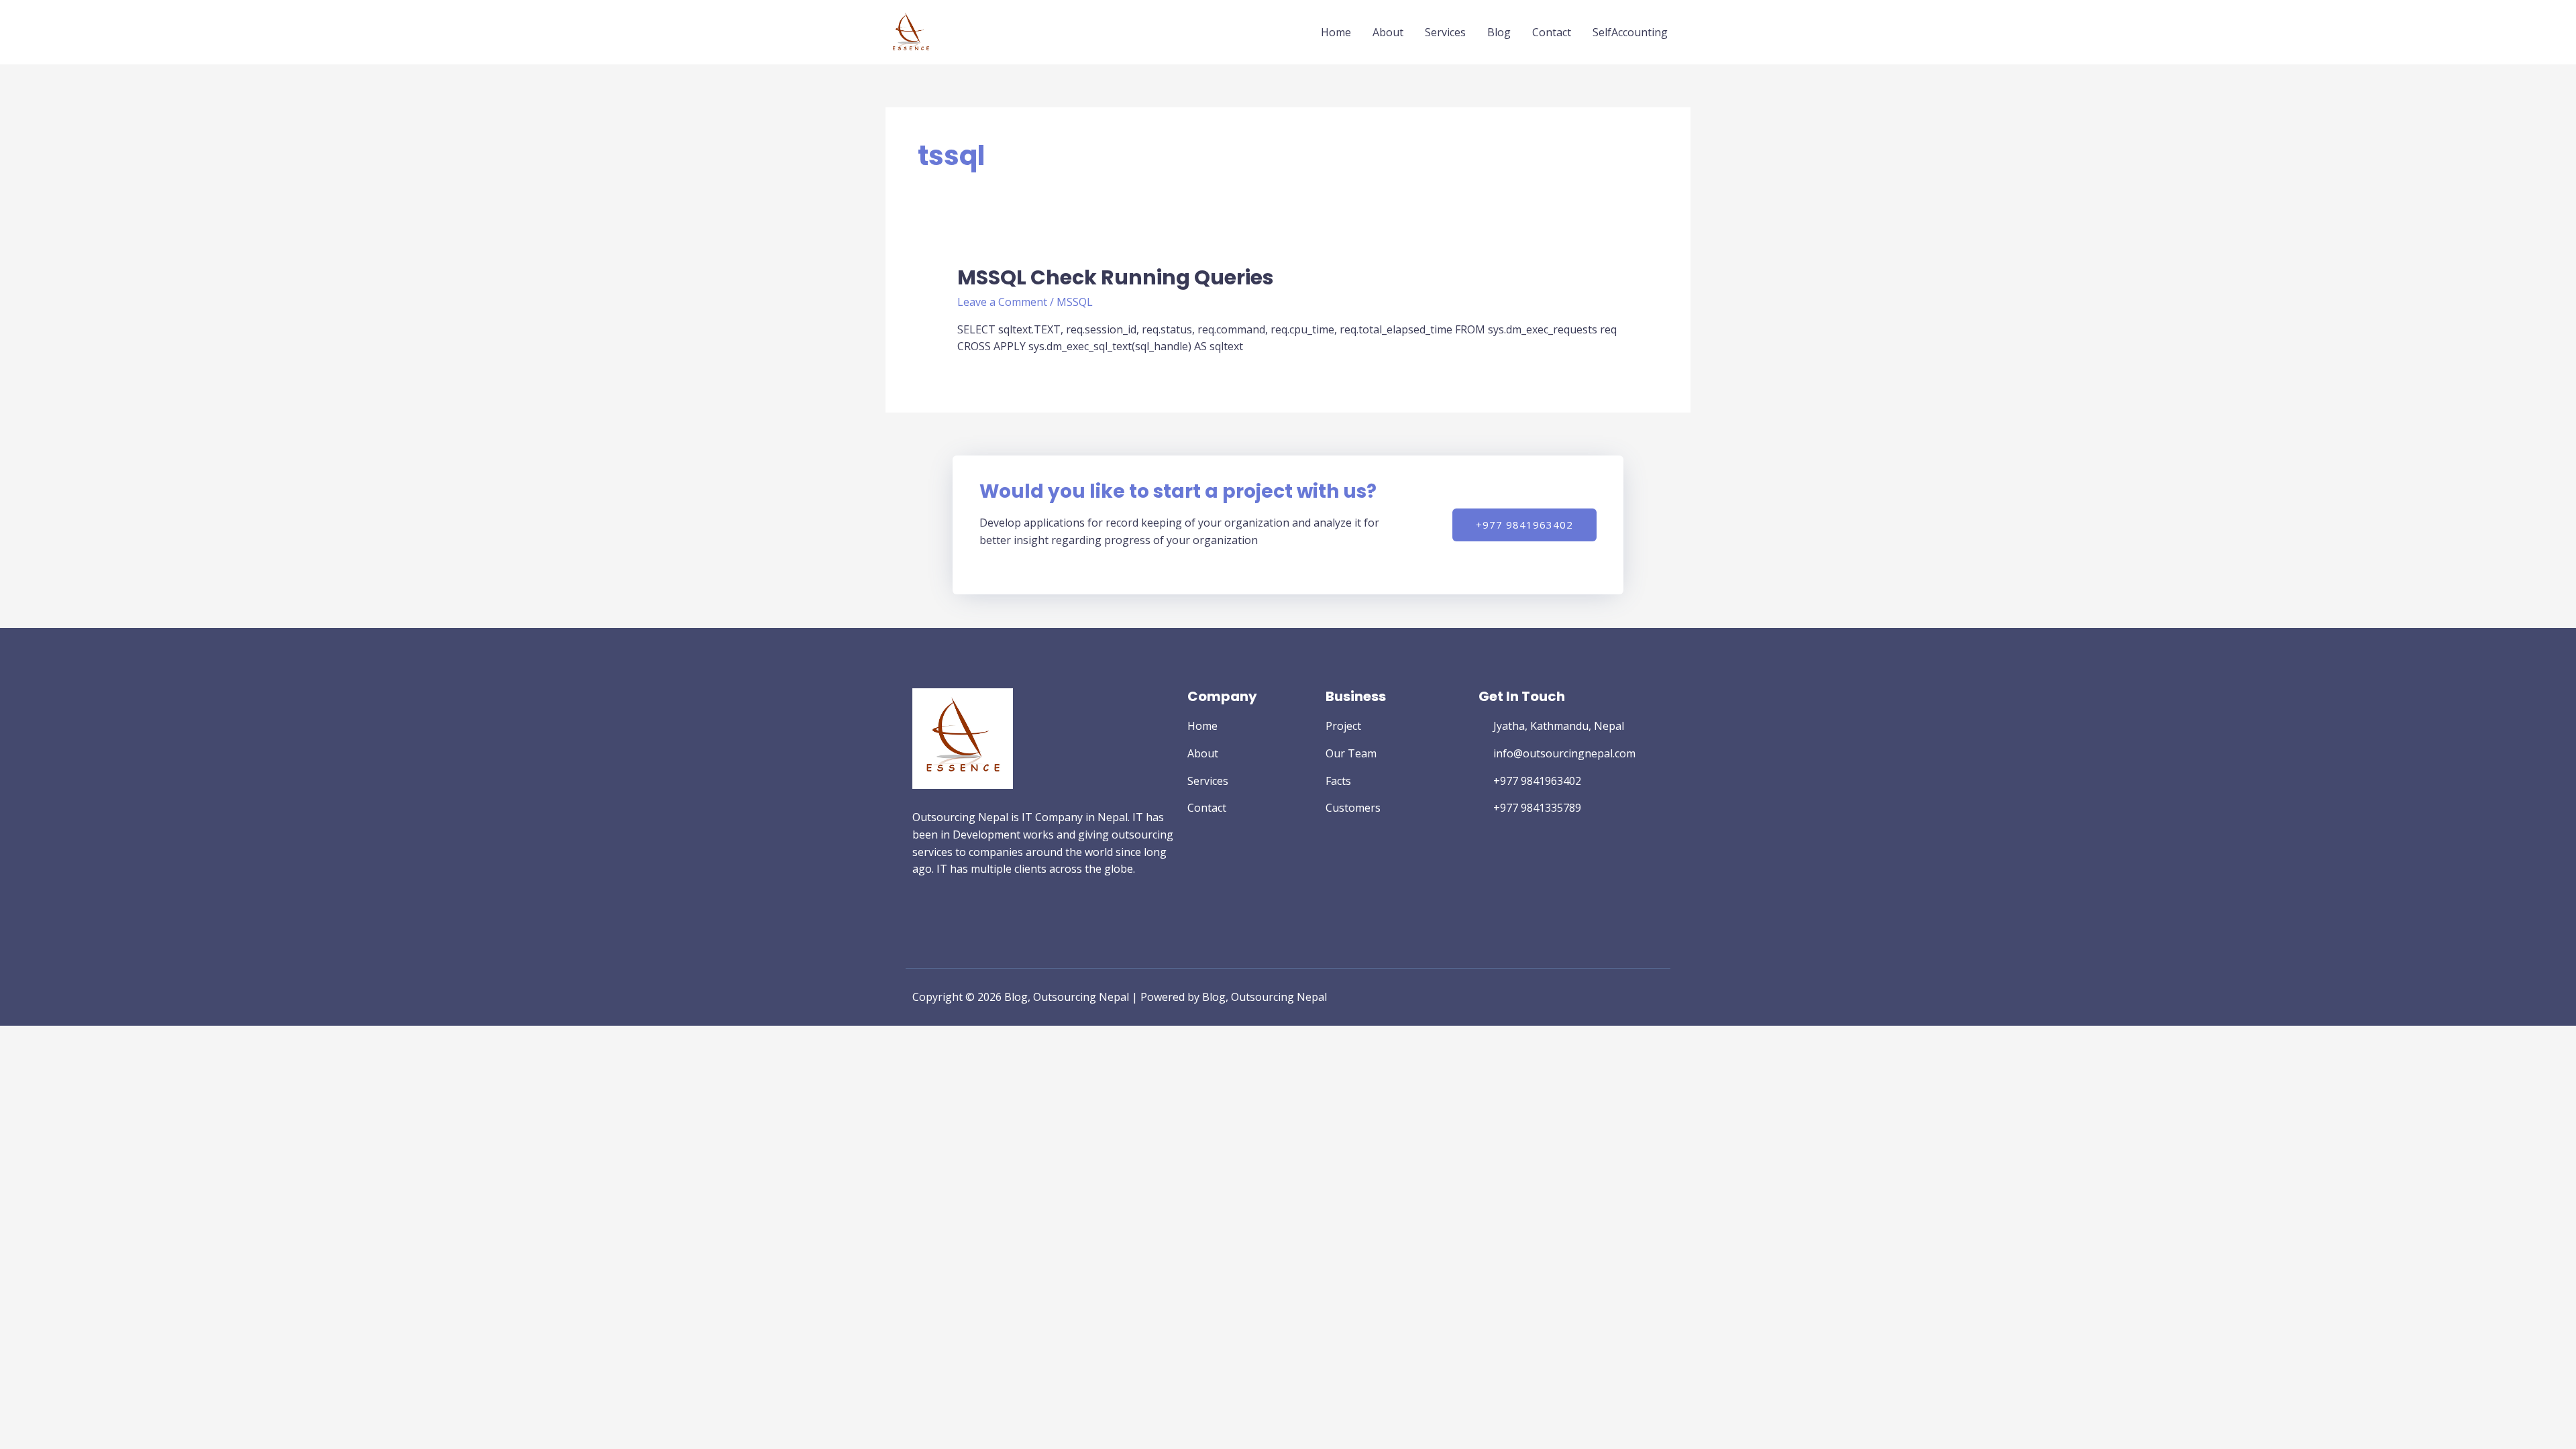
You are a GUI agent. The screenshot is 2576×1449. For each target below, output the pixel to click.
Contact (1552, 32)
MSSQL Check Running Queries (1116, 277)
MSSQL (1075, 302)
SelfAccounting (1630, 32)
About (1388, 32)
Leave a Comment (1002, 302)
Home (1336, 32)
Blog (1499, 32)
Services (1445, 32)
